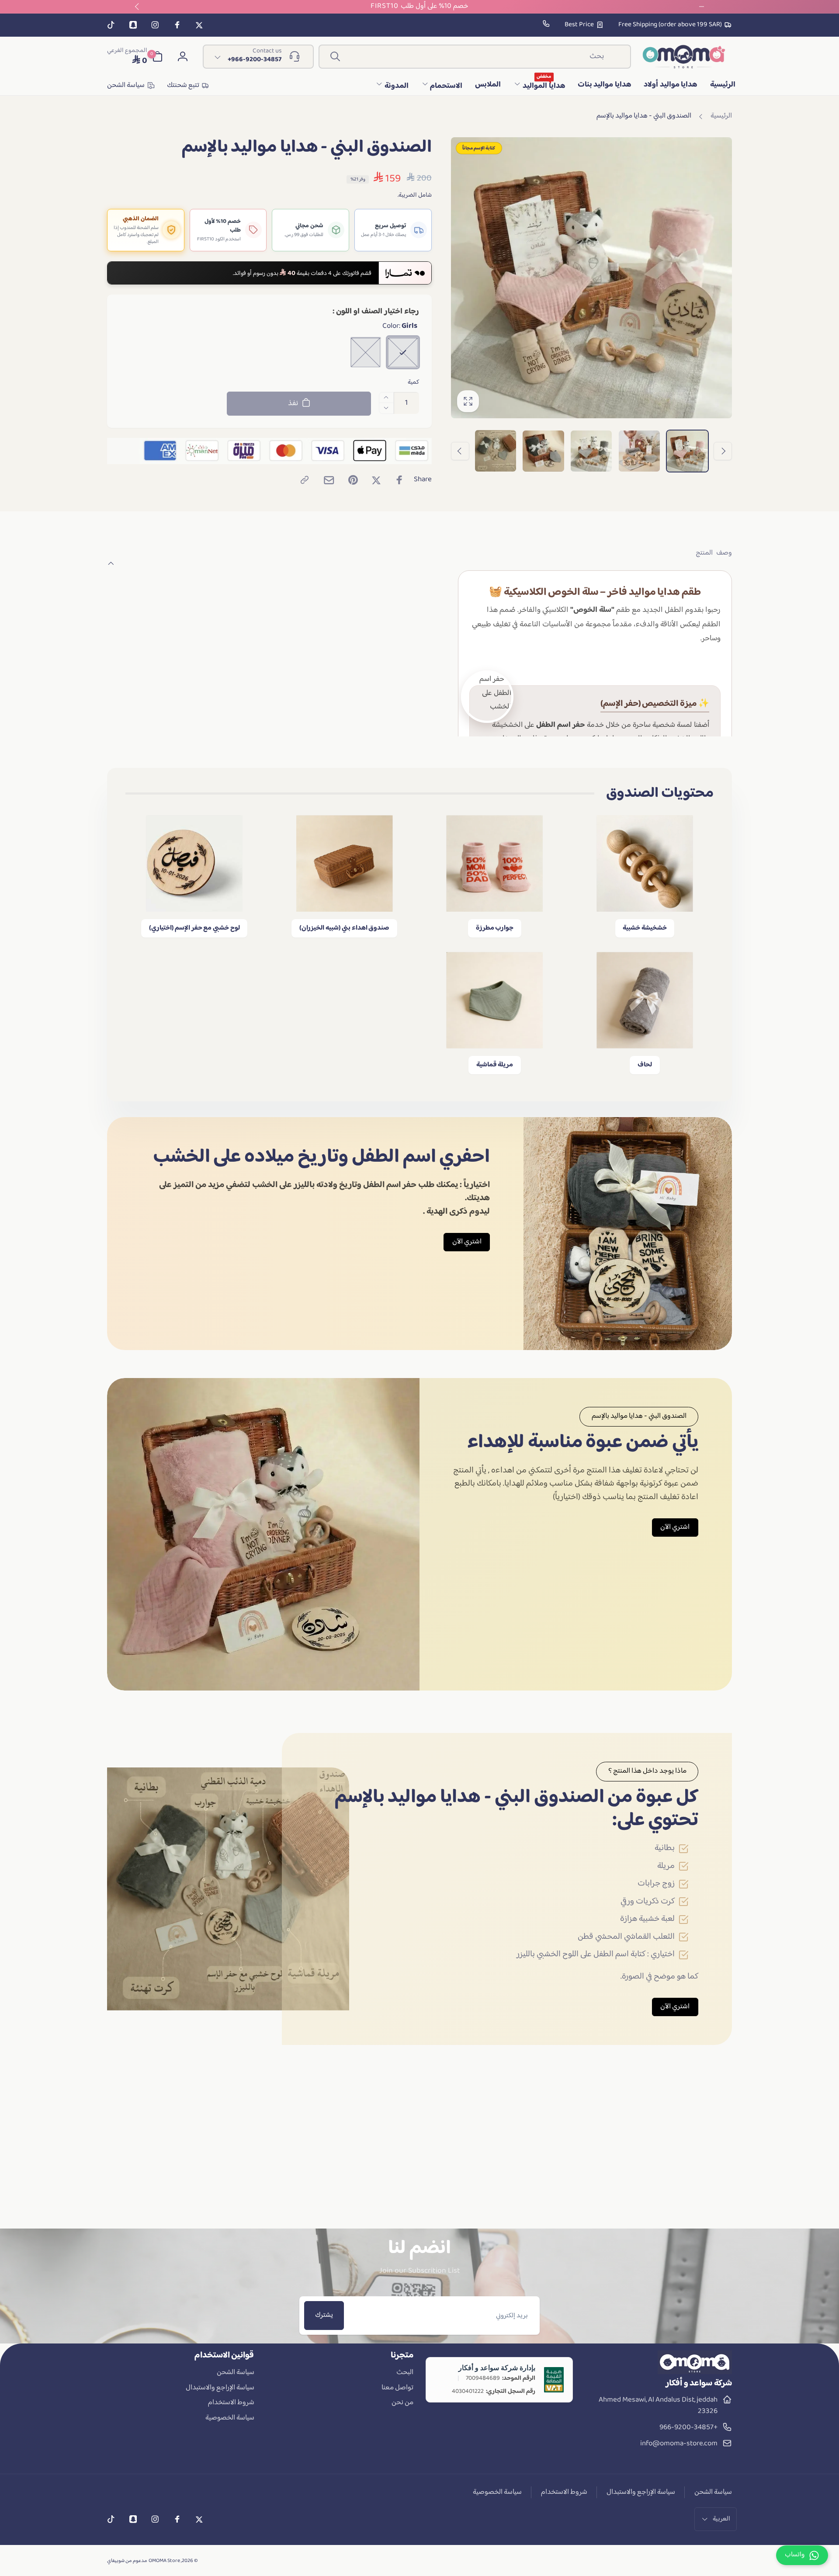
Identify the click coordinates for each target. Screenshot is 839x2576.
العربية (721, 2519)
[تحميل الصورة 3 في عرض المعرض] (591, 451)
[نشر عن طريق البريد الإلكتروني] (329, 480)
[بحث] (335, 56)
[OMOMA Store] (695, 2372)
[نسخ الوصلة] (305, 480)
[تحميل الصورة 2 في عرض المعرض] (639, 451)
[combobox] (475, 57)
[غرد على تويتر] (376, 480)
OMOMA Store (164, 2561)
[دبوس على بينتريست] (353, 480)
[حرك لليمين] (460, 451)
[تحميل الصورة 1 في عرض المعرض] (687, 451)
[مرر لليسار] (723, 451)
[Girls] (403, 352)
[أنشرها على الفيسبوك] (399, 480)
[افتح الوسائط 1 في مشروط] (592, 278)
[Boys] (366, 352)
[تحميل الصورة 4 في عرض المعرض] (543, 451)
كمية (413, 382)
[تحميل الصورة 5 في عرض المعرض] (496, 451)
